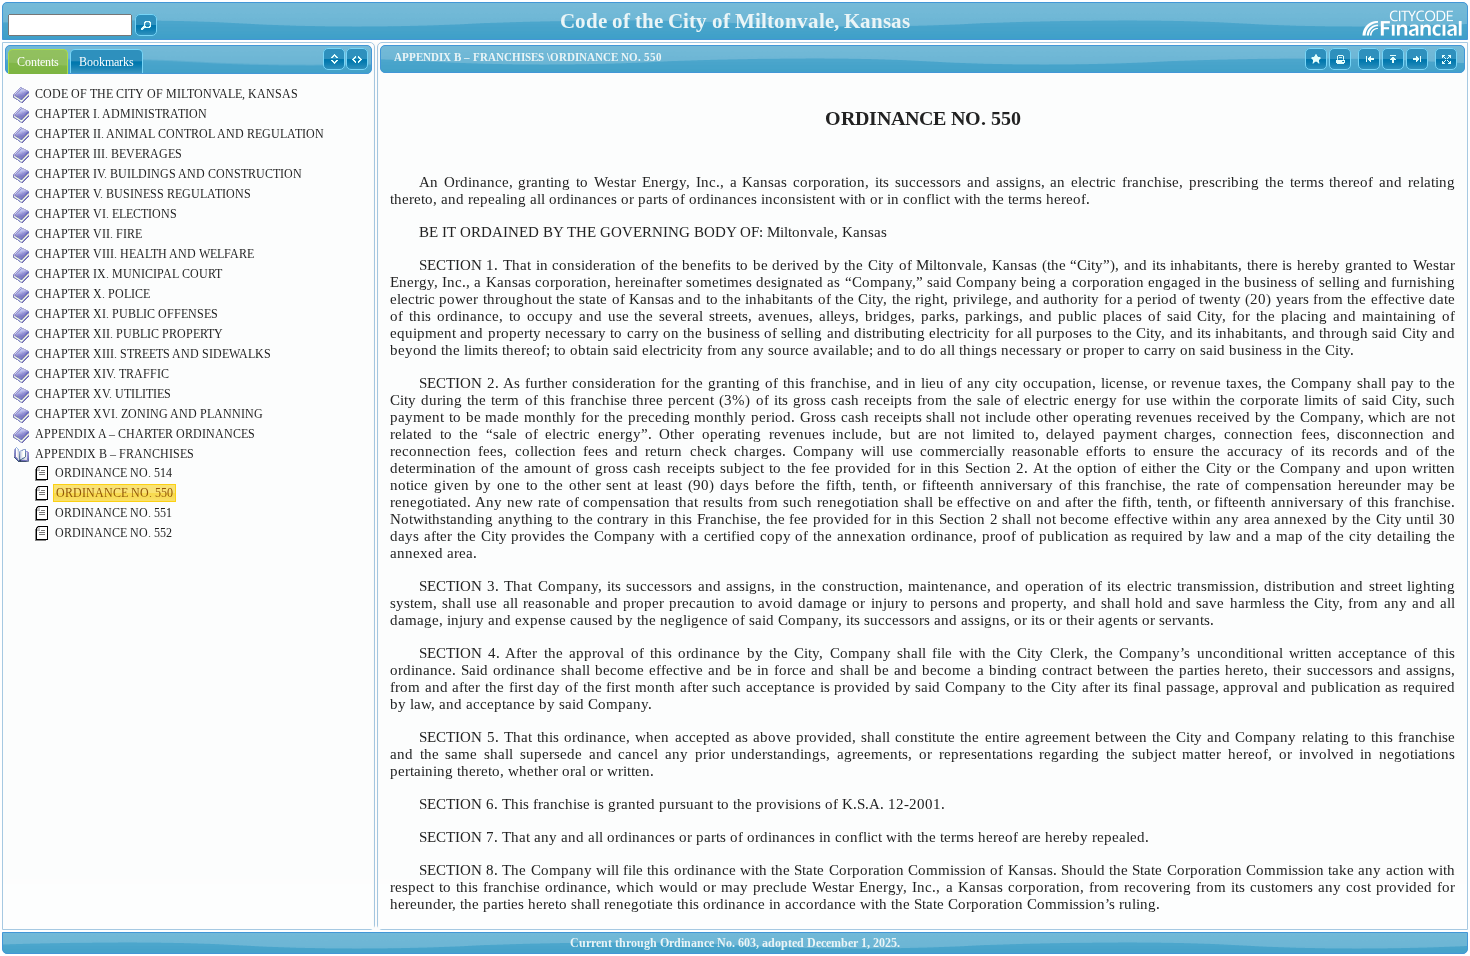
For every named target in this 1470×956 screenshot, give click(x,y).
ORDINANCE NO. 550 (114, 493)
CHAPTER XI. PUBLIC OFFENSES (126, 314)
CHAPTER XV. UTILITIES (103, 394)
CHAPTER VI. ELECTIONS (106, 214)
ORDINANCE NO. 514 (113, 473)
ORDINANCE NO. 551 (113, 513)
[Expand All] (334, 58)
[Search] (146, 24)
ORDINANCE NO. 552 (113, 533)
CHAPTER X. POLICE (92, 294)
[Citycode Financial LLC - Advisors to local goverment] (1373, 20)
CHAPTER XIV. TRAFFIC (102, 374)
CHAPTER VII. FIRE (88, 234)
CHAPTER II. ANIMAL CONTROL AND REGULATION (179, 134)
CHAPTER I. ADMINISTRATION (121, 114)
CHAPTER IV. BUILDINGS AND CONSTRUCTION (168, 174)
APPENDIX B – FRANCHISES (114, 454)
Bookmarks (106, 62)
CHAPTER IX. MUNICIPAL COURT (128, 274)
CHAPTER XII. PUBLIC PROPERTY (129, 334)
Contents (38, 62)
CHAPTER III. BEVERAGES (108, 154)
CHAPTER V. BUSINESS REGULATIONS (143, 194)
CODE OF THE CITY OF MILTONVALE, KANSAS (166, 94)
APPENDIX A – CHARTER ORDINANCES (145, 434)
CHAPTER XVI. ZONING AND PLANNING (149, 414)
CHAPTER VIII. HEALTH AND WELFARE (144, 254)
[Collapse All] (357, 58)
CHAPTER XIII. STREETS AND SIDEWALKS (153, 354)
